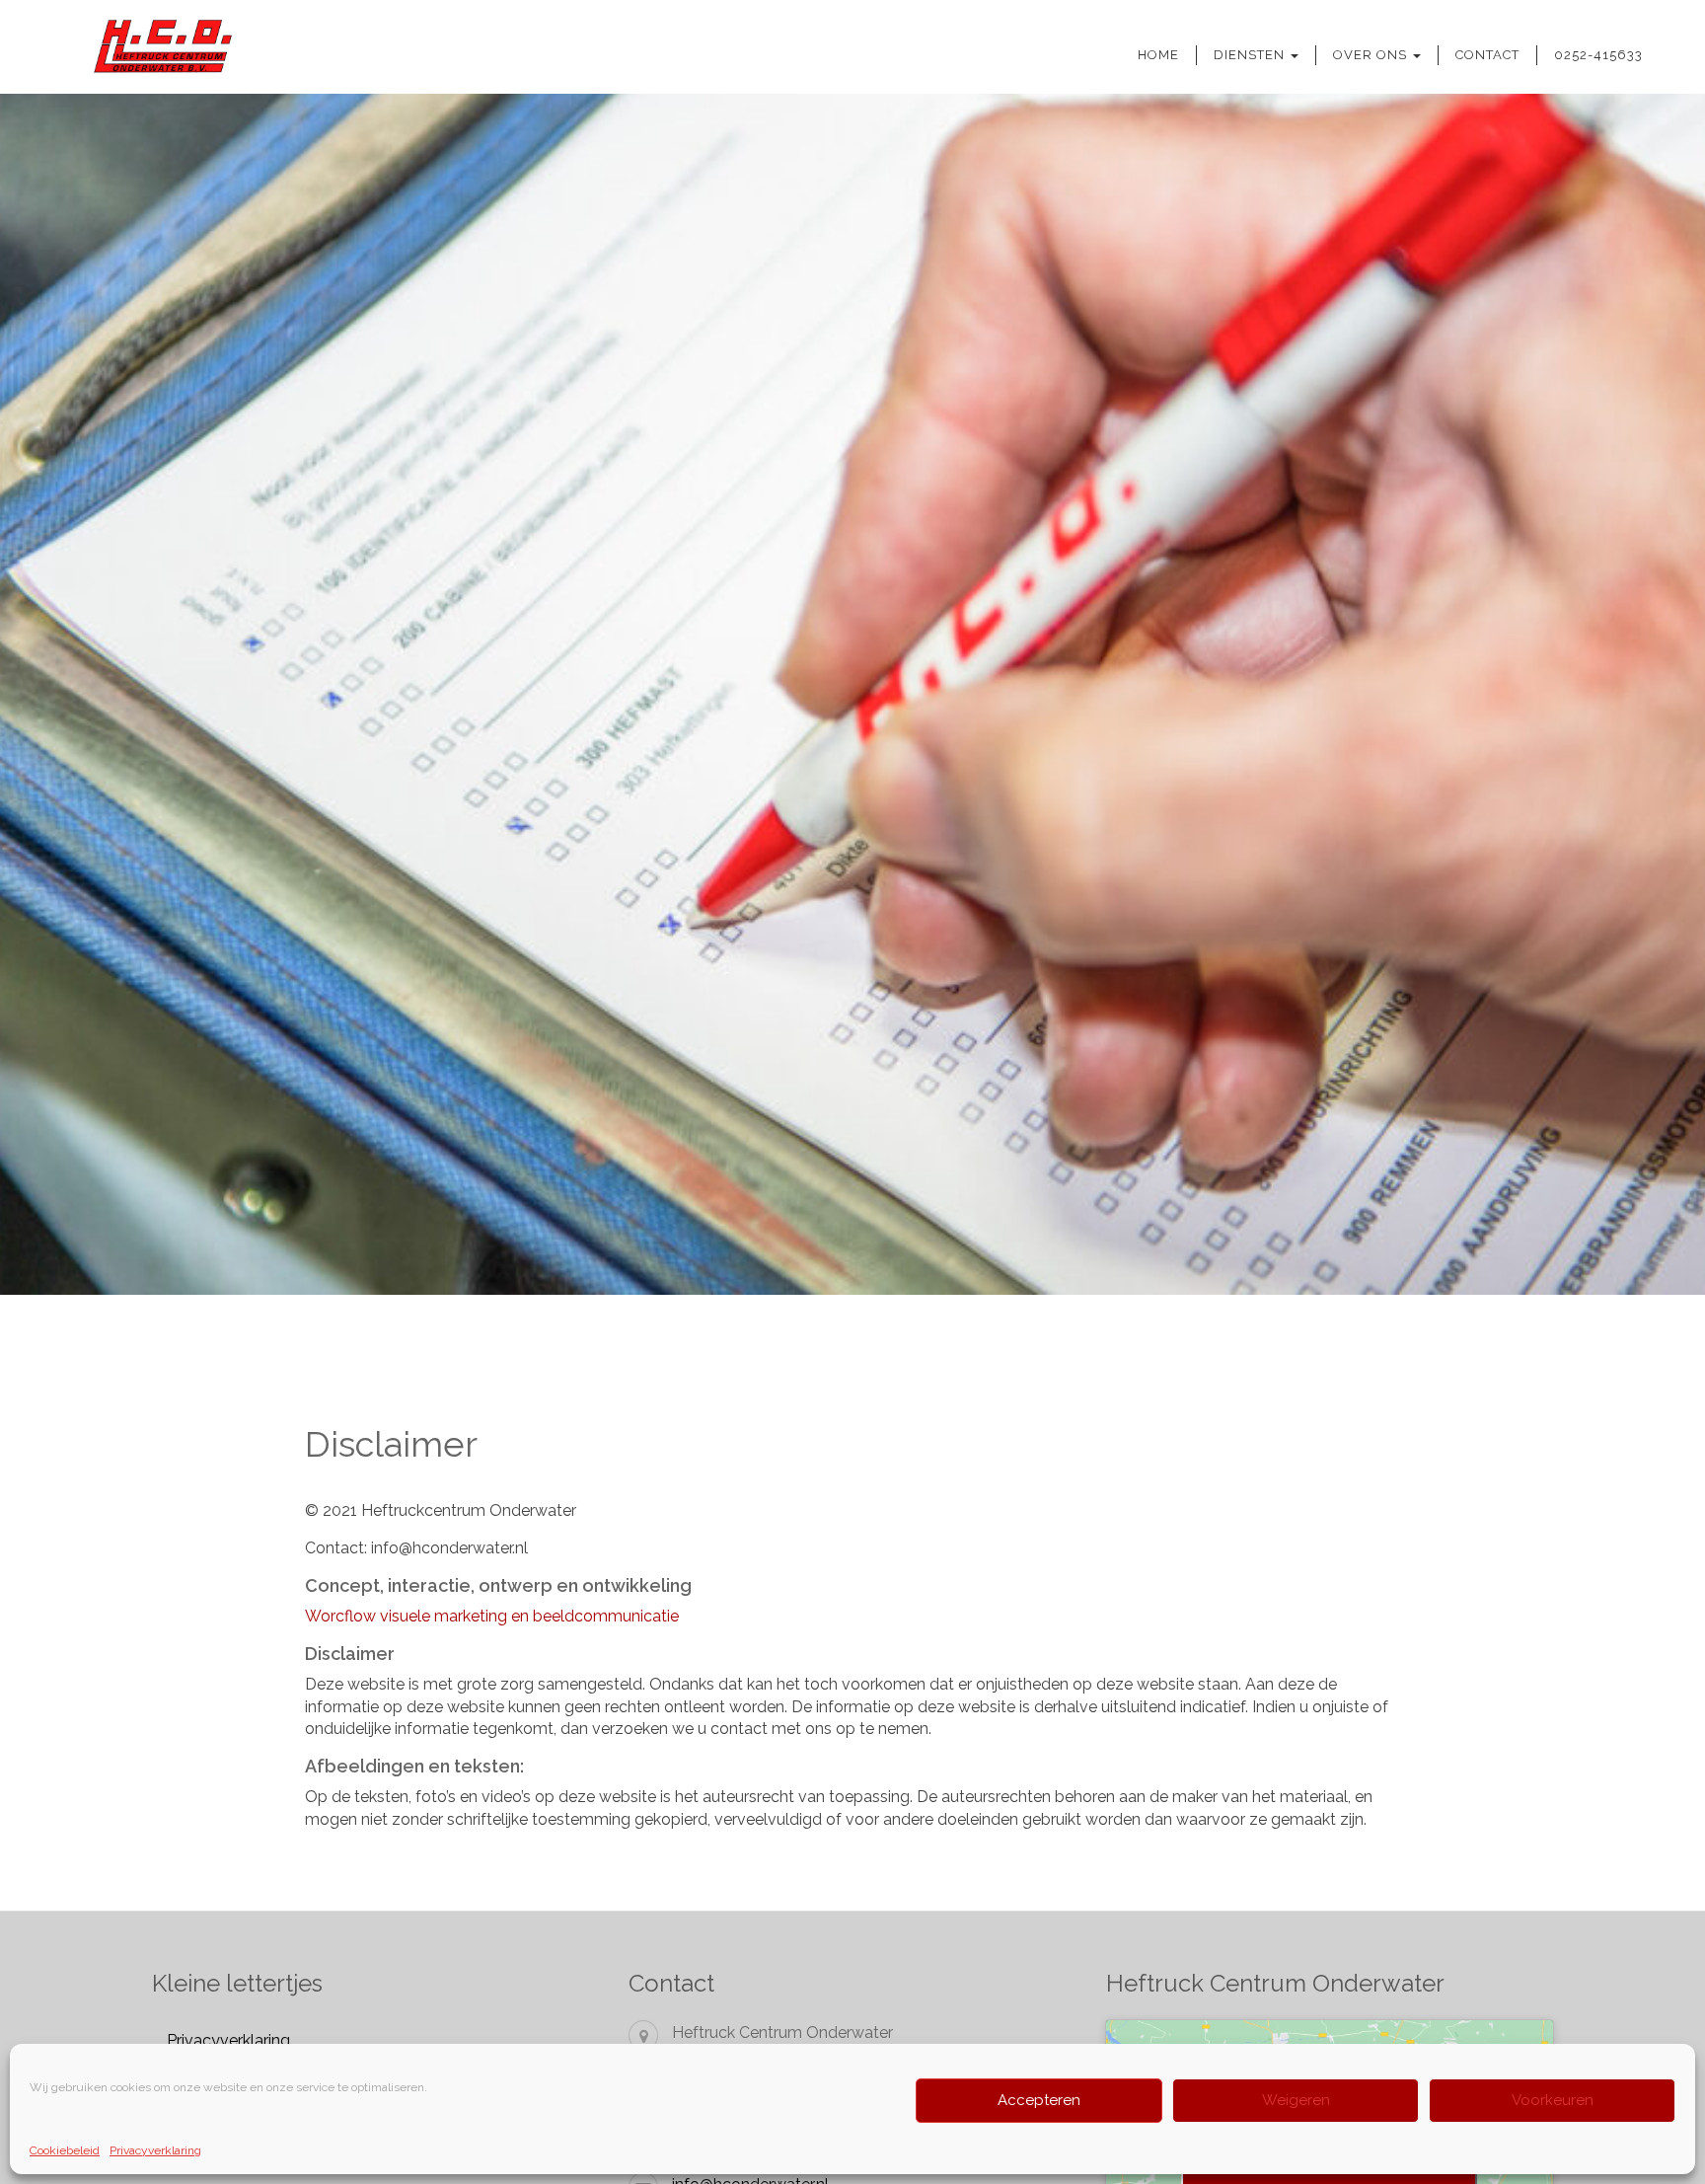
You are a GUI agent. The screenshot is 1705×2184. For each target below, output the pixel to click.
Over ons (1372, 55)
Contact (1487, 55)
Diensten (1251, 55)
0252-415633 (1598, 55)
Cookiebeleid (65, 2150)
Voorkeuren (1553, 2100)
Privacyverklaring (155, 2150)
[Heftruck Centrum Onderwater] (141, 47)
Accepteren (1039, 2100)
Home (1158, 55)
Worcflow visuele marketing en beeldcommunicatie (492, 1616)
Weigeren (1296, 2100)
